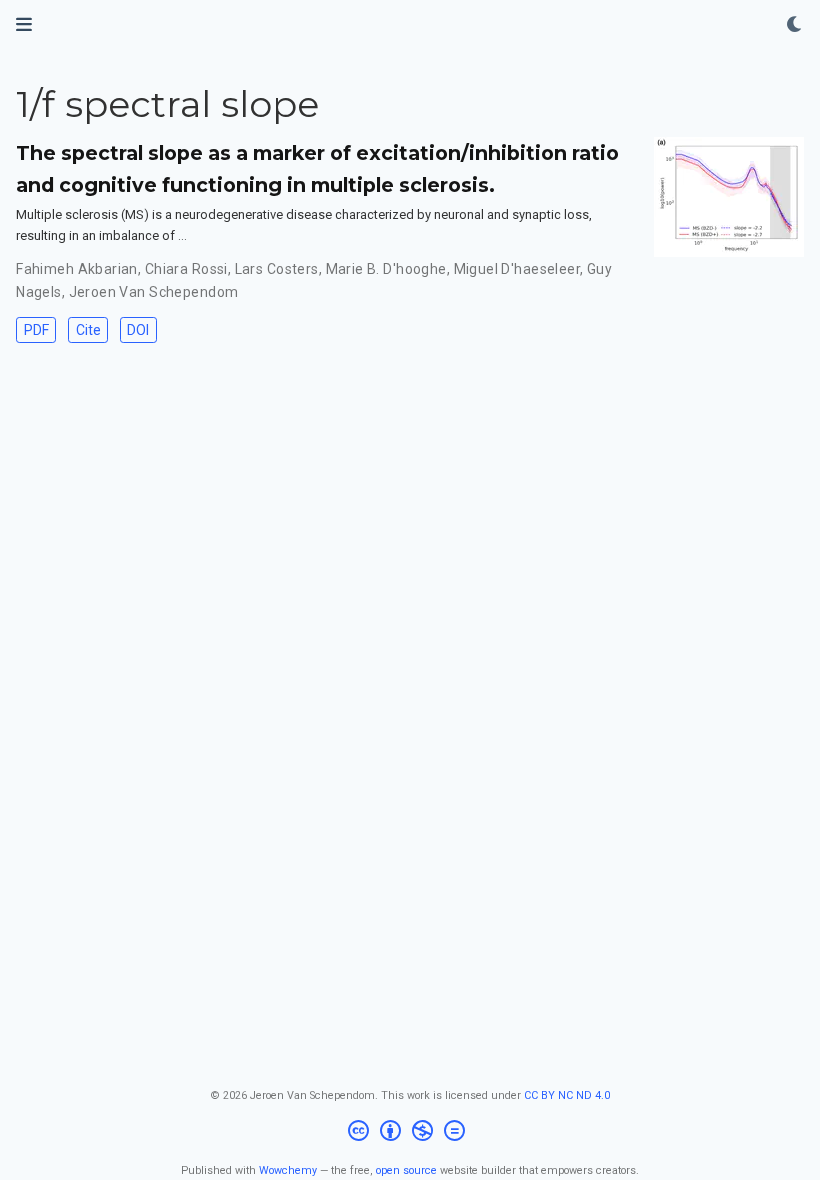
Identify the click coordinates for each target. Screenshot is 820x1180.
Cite (88, 330)
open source (406, 1170)
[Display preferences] (795, 25)
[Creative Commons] (410, 1133)
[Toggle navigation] (24, 24)
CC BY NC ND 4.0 (567, 1095)
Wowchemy (288, 1170)
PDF (36, 330)
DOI (138, 330)
